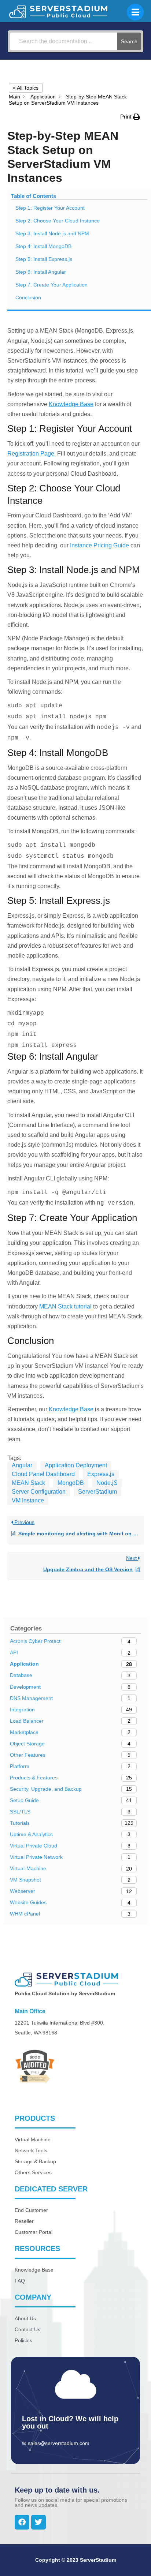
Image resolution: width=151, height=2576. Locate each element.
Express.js (101, 1474)
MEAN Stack (28, 1483)
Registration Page (31, 454)
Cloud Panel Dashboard (43, 1474)
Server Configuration (39, 1492)
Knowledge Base (71, 404)
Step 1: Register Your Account (50, 208)
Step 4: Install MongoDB (43, 246)
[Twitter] (38, 2522)
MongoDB (71, 1483)
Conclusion (28, 297)
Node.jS (107, 1483)
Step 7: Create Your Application (51, 285)
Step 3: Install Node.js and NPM (52, 233)
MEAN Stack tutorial (65, 1306)
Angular (22, 1465)
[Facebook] (22, 2522)
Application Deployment (76, 1465)
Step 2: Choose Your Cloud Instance (58, 221)
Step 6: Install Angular (41, 272)
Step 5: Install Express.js (44, 259)
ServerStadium (97, 1492)
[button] (130, 117)
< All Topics (26, 88)
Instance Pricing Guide (100, 545)
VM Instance (28, 1500)
